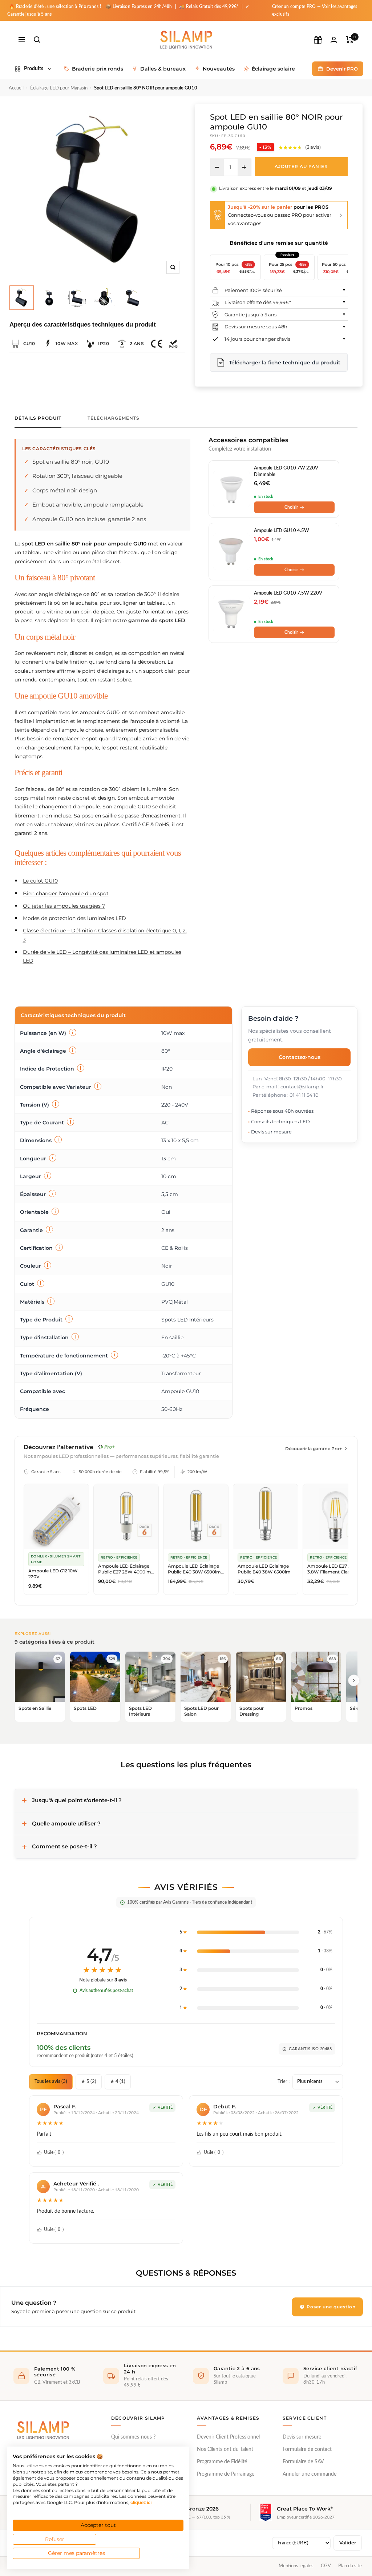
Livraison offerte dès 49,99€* (258, 302)
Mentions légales (296, 2566)
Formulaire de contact (307, 2449)
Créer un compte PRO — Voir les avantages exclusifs (315, 10)
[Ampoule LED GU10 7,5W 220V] (231, 614)
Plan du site (350, 2566)
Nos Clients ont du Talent (225, 2449)
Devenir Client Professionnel (228, 2437)
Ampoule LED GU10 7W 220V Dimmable (286, 471)
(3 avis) (313, 147)
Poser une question (330, 2307)
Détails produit (38, 418)
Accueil (16, 88)
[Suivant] (354, 1680)
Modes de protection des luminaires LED (74, 918)
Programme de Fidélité (222, 2462)
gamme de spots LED (157, 620)
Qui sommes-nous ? (133, 2437)
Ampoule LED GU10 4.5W (282, 531)
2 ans (137, 343)
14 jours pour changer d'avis (257, 339)
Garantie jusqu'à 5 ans (250, 315)
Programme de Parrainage (226, 2474)
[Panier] (350, 40)
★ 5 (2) (89, 2082)
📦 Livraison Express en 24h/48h (139, 7)
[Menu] (22, 40)
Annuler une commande (310, 2474)
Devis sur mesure (302, 2437)
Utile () (54, 2152)
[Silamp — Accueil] (43, 2430)
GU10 (29, 343)
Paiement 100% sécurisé (253, 290)
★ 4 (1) (118, 2082)
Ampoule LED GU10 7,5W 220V (288, 593)
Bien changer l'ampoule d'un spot (66, 893)
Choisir (294, 507)
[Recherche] (37, 40)
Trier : (284, 2082)
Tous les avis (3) (51, 2082)
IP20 (104, 343)
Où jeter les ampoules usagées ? (64, 906)
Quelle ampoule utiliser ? (66, 1823)
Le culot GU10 (40, 881)
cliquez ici (141, 2502)
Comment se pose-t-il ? (64, 1846)
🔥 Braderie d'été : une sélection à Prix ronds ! (55, 7)
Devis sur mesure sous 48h (256, 327)
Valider (348, 2543)
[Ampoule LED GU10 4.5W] (231, 552)
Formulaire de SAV (303, 2462)
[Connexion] (334, 40)
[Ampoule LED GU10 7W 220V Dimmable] (231, 489)
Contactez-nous (300, 1057)
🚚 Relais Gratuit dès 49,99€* (209, 7)
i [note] (73, 1032)
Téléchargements (114, 418)
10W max (67, 343)
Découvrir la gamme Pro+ (314, 1449)
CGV (326, 2566)
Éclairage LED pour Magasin (59, 88)
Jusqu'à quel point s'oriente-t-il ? (77, 1800)
